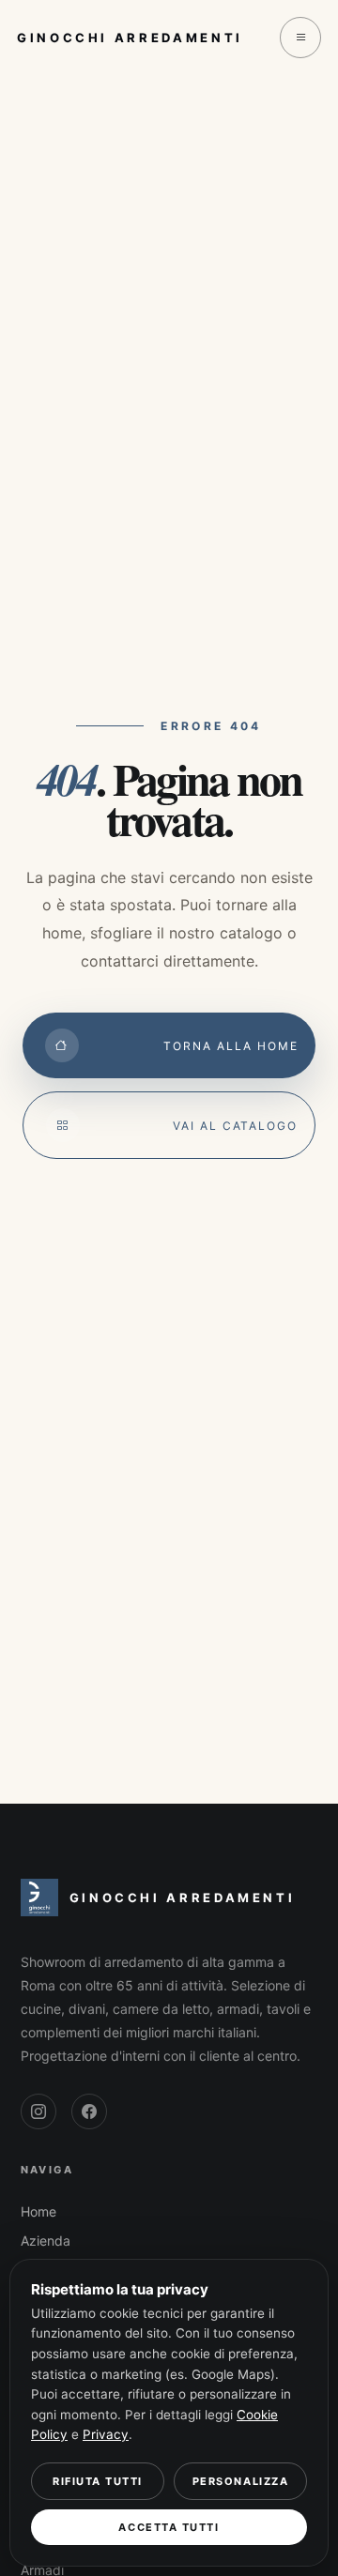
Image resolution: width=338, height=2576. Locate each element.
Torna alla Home (231, 1046)
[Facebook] (89, 2111)
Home (38, 2211)
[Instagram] (38, 2111)
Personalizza (240, 2481)
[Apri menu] (300, 38)
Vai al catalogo (235, 1126)
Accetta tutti (169, 2527)
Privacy (106, 2434)
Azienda (46, 2241)
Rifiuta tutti (98, 2481)
